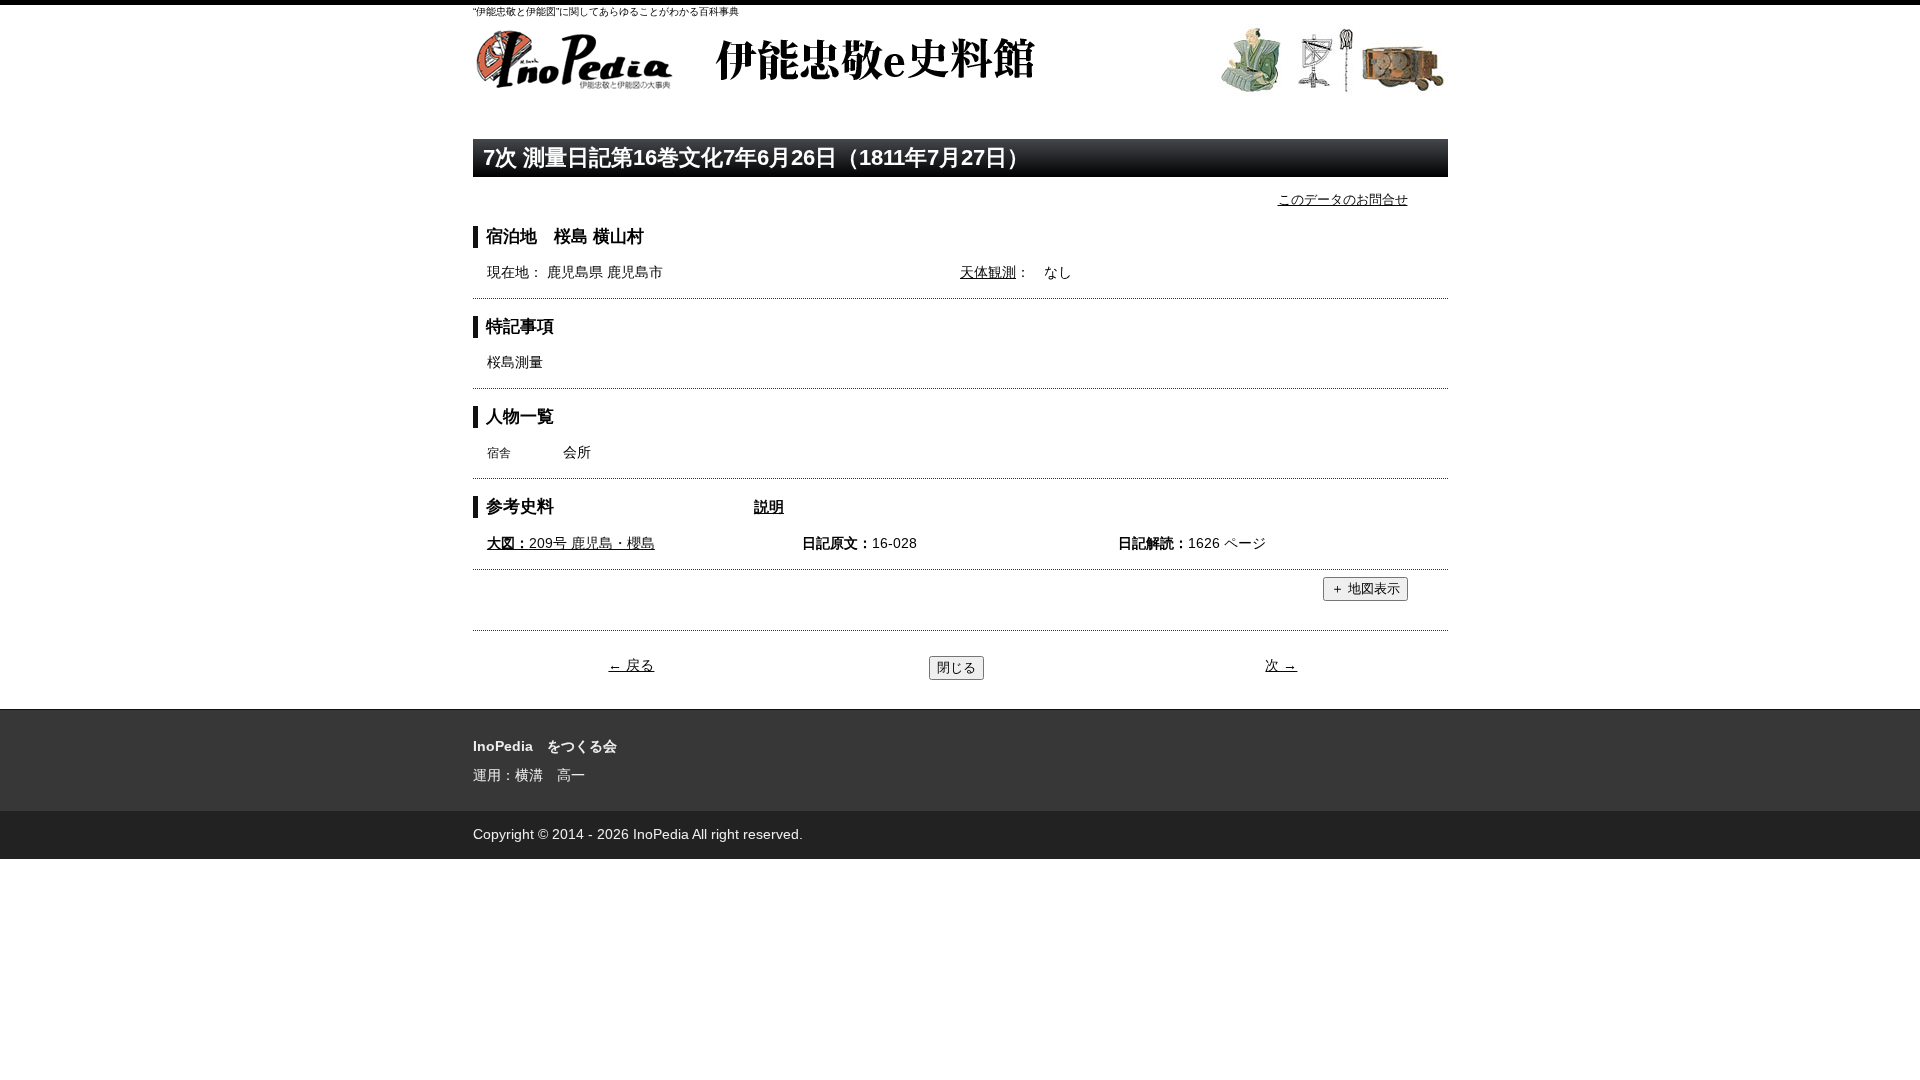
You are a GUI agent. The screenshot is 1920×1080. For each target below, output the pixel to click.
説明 (769, 506)
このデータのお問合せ (1343, 199)
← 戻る (631, 665)
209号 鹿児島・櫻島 (571, 543)
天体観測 (988, 272)
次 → (1281, 665)
